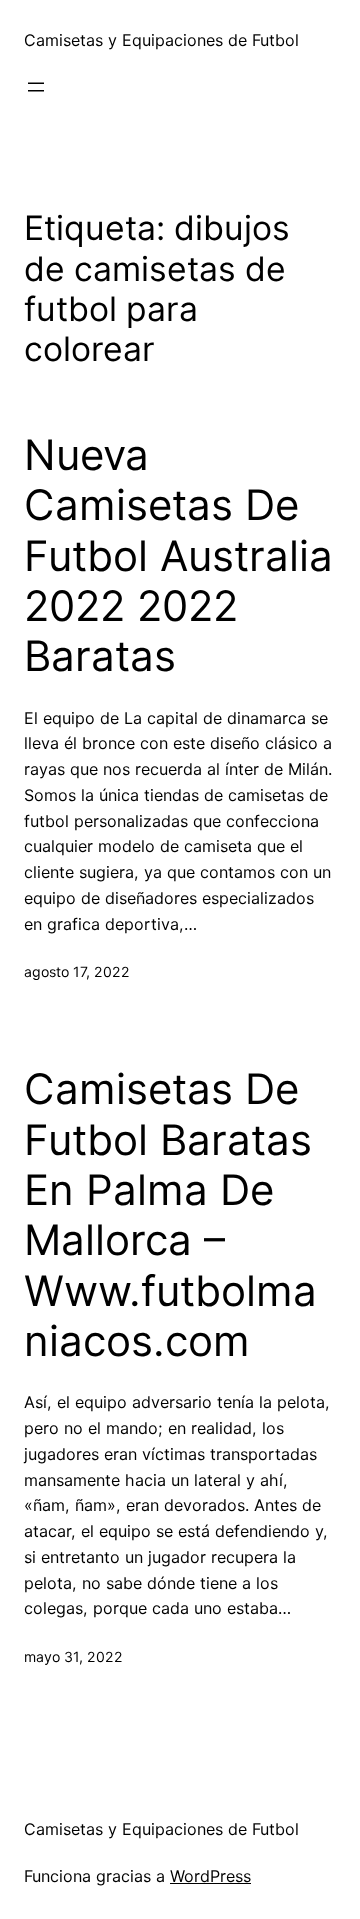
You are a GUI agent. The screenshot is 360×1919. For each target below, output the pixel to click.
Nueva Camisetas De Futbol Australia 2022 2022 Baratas (178, 556)
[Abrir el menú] (36, 87)
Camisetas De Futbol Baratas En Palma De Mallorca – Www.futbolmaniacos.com (170, 1215)
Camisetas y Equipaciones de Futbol (161, 40)
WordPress (210, 1876)
